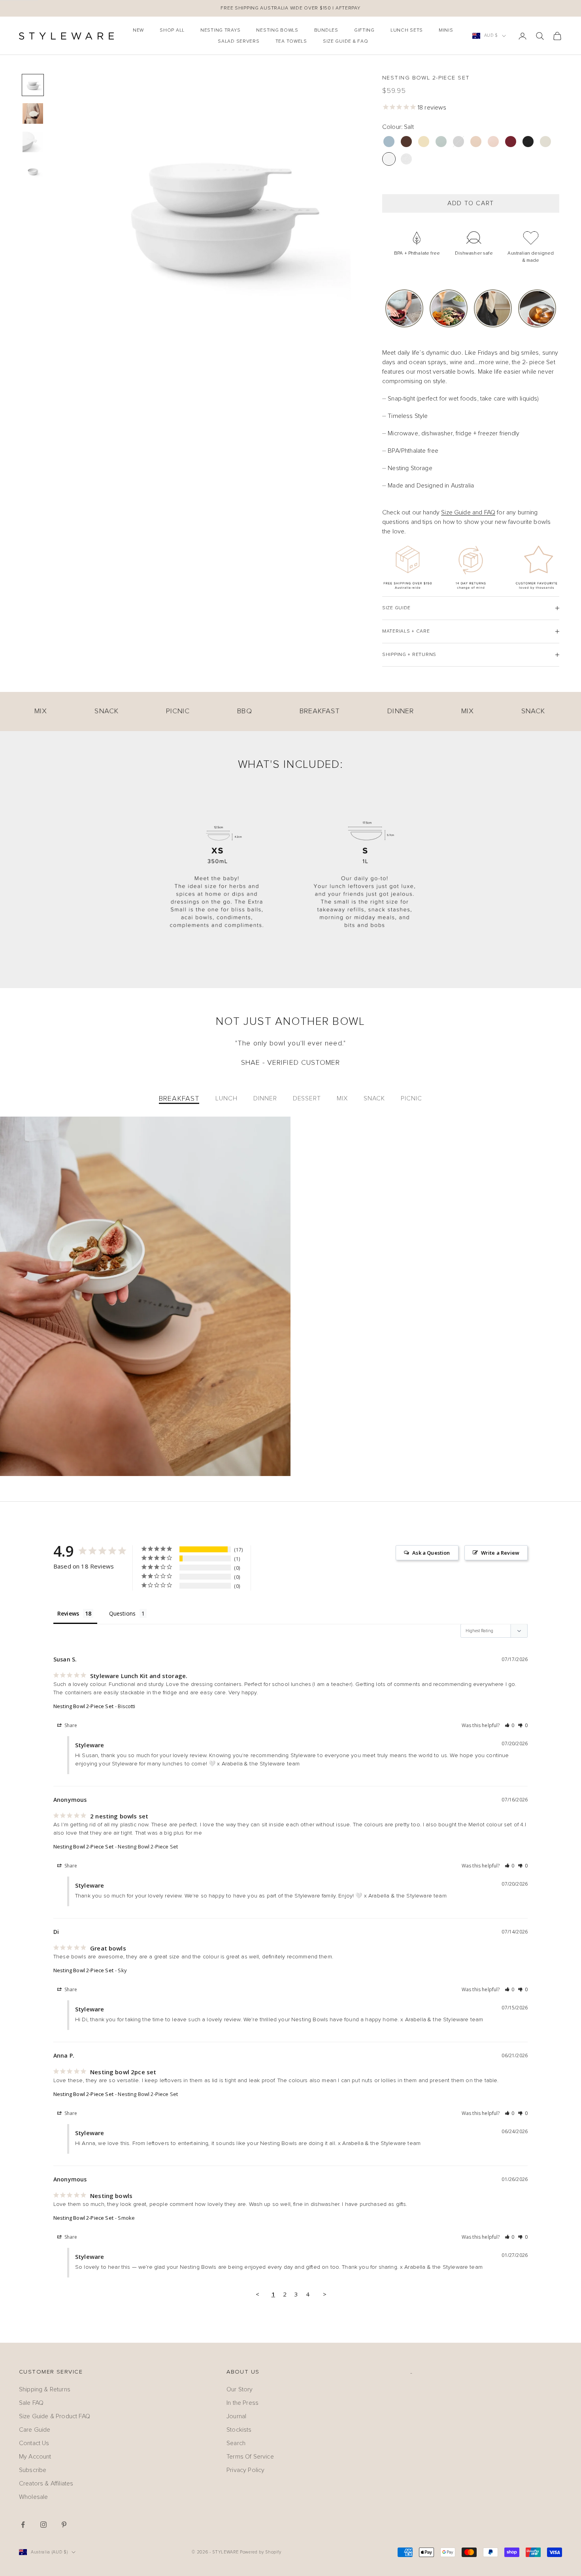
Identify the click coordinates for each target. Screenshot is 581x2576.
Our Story (240, 2389)
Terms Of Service (250, 2457)
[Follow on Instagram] (43, 2525)
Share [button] (70, 1725)
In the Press (242, 2403)
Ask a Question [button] (431, 1553)
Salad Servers (239, 42)
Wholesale (33, 2497)
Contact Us (34, 2443)
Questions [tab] (122, 1613)
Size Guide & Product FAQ (55, 2416)
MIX (342, 1098)
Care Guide (35, 2430)
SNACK (374, 1098)
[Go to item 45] (33, 113)
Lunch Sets (407, 30)
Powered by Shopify (261, 2552)
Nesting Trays (220, 30)
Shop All (172, 30)
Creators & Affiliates (46, 2483)
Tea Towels (291, 42)
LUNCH (226, 1098)
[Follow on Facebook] (23, 2525)
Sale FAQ (31, 2403)
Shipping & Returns (45, 2389)
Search (236, 2443)
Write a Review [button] (500, 1553)
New (138, 30)
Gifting (364, 30)
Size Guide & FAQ (346, 42)
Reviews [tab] (68, 1613)
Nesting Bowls (277, 30)
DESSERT (307, 1098)
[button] (385, 308)
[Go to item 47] (33, 170)
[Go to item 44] (33, 85)
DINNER (265, 1098)
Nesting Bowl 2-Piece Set (83, 1706)
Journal (236, 2416)
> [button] (325, 2294)
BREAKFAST (179, 1098)
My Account (35, 2457)
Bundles (326, 30)
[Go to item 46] (33, 142)
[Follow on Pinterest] (64, 2525)
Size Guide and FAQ (468, 512)
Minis (446, 30)
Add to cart (471, 203)
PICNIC (411, 1098)
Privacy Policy (245, 2470)
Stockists (239, 2430)
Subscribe (33, 2470)
